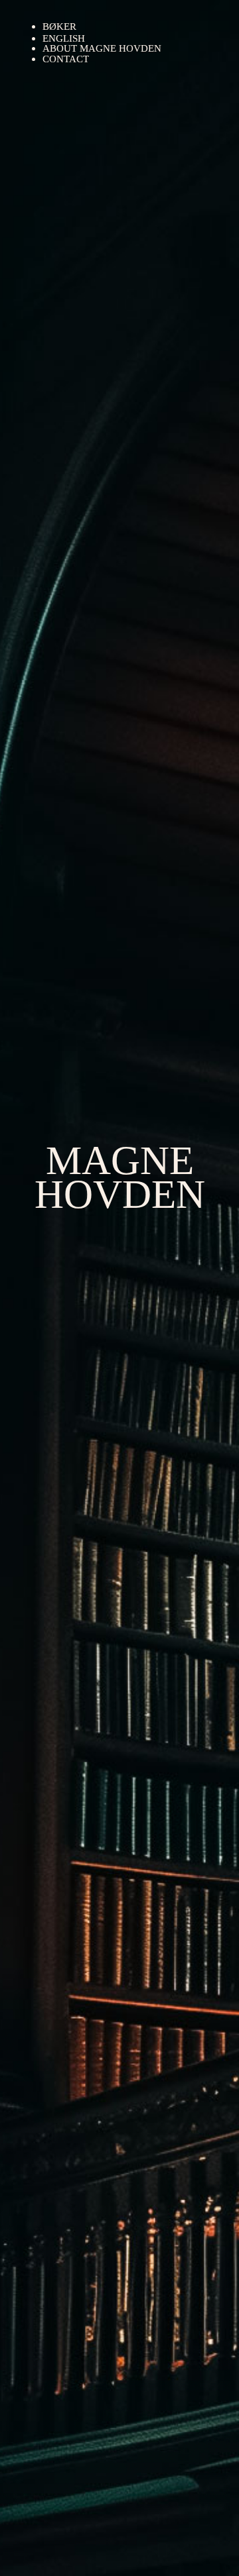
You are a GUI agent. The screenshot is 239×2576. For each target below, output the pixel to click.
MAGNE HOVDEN (120, 1177)
